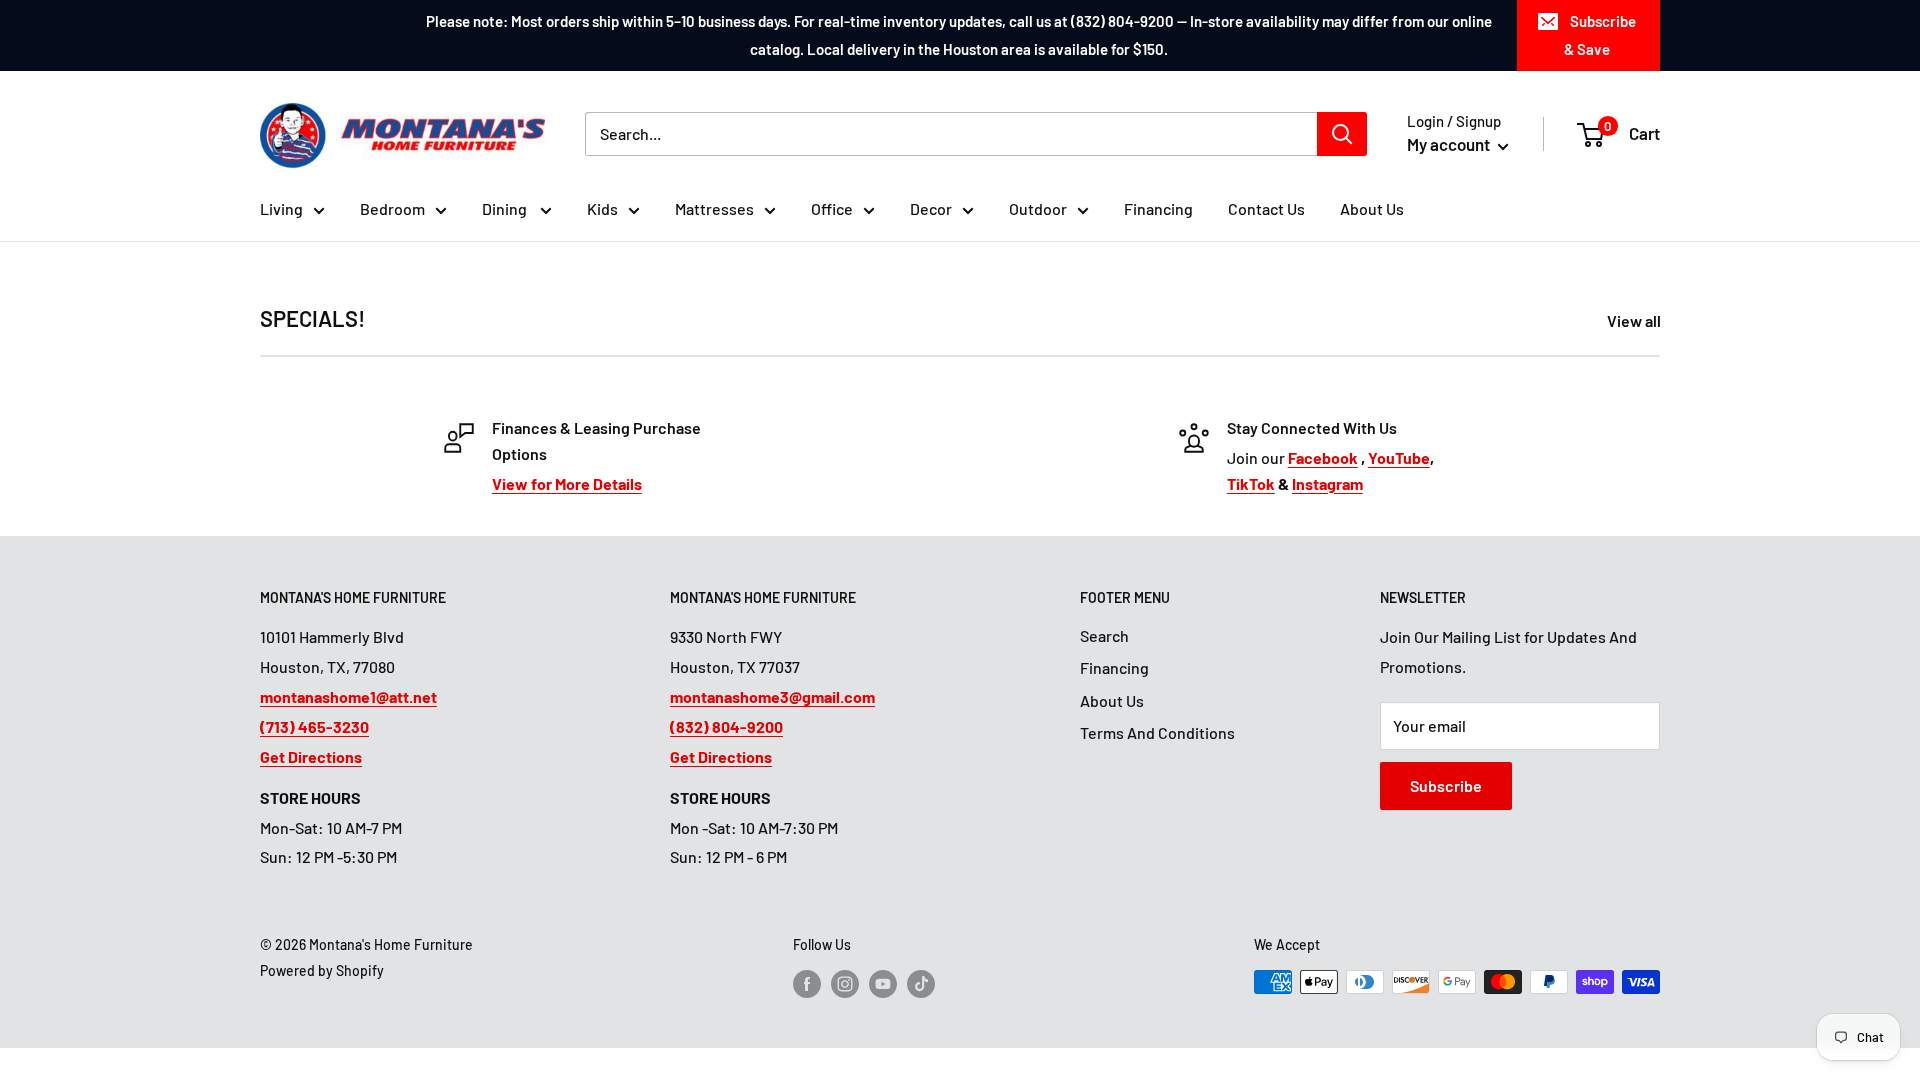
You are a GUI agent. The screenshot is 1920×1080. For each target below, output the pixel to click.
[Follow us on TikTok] (921, 984)
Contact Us (1266, 208)
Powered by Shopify (322, 970)
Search (1104, 635)
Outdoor (1038, 208)
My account (1450, 144)
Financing (1158, 208)
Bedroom (392, 208)
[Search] (1342, 134)
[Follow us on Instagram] (845, 984)
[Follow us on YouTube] (883, 984)
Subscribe (1446, 785)
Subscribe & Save (1600, 35)
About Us (1372, 208)
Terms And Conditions (1157, 732)
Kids (602, 208)
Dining (506, 208)
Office (832, 208)
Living (281, 208)
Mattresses (714, 208)
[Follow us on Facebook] (807, 984)
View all (1635, 320)
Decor (931, 208)
